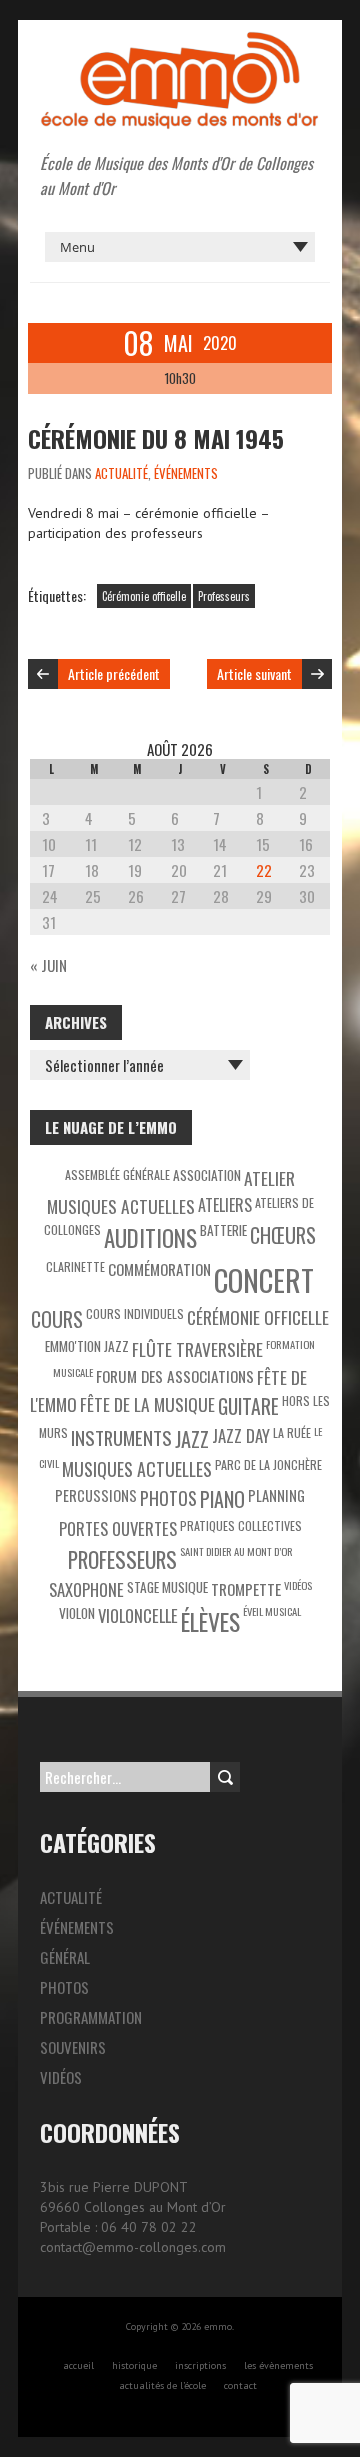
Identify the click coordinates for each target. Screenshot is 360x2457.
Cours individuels (135, 1313)
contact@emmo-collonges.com (133, 2247)
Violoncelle (138, 1615)
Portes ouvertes (118, 1528)
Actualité (121, 473)
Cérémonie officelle (144, 596)
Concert (264, 1279)
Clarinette (75, 1266)
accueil (78, 2365)
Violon (77, 1613)
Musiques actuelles (137, 1469)
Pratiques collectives (241, 1525)
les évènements (278, 2365)
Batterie (223, 1230)
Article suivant (254, 673)
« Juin (48, 965)
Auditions (150, 1238)
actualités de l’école (162, 2385)
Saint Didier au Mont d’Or (236, 1551)
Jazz (192, 1439)
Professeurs (224, 596)
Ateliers (225, 1205)
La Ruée (292, 1432)
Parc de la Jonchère (268, 1464)
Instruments (121, 1437)
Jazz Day (241, 1435)
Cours (57, 1319)
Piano (222, 1499)
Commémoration (159, 1269)
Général (65, 1957)
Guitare (248, 1406)
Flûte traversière (197, 1349)
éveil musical (272, 1611)
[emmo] (180, 40)
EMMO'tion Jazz (87, 1346)
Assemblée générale (117, 1174)
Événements (186, 473)
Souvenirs (73, 2047)
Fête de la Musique (147, 1404)
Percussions (96, 1495)
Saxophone (86, 1589)
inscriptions (200, 2365)
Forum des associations (175, 1376)
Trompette (246, 1589)
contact (240, 2385)
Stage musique (167, 1587)
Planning (276, 1495)
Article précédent (114, 673)
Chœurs (283, 1235)
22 (264, 870)
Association (207, 1175)
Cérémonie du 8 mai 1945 (156, 438)
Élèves (210, 1621)
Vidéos (298, 1585)
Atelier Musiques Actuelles (171, 1192)
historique (134, 2365)
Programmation (91, 2017)
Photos (168, 1498)
